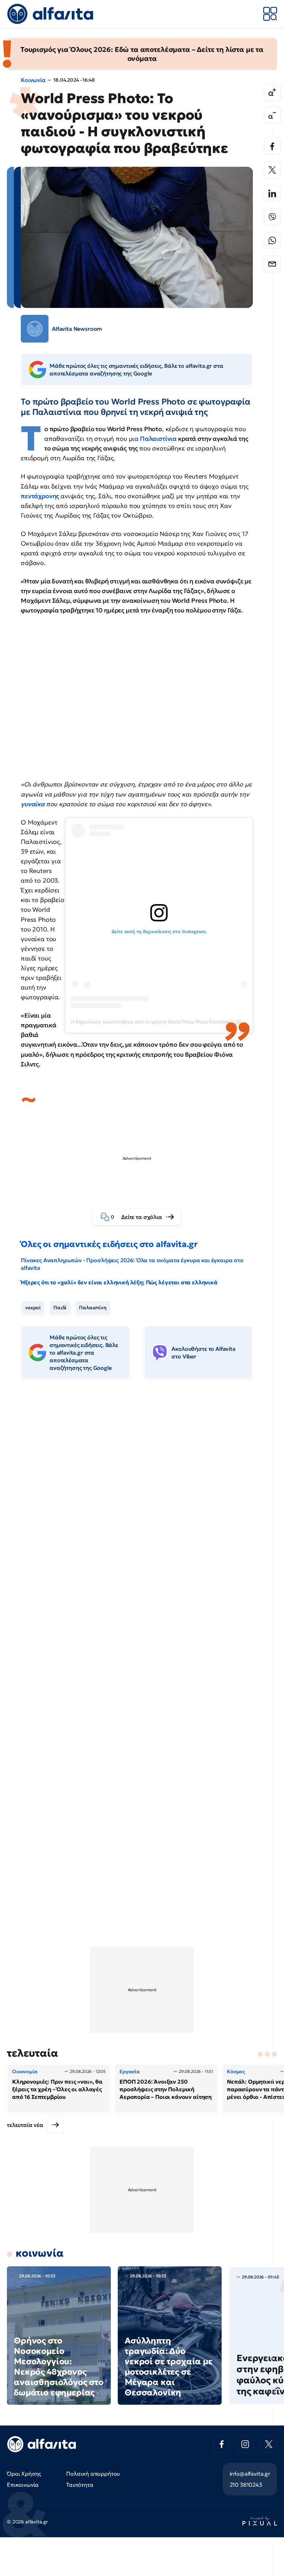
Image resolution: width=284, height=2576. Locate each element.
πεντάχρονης (41, 496)
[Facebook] (272, 146)
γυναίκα (33, 804)
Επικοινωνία (23, 2485)
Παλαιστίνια (159, 439)
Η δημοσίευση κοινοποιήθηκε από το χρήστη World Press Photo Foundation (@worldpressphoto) (175, 1022)
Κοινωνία (33, 80)
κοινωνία (40, 2253)
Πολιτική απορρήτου (93, 2474)
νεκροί (33, 1308)
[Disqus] (142, 1491)
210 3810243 (246, 2485)
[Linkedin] (272, 193)
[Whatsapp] (272, 240)
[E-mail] (272, 264)
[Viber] (272, 217)
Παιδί (60, 1308)
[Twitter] (272, 170)
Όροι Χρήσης (24, 2474)
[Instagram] (245, 2444)
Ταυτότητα (80, 2485)
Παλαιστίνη (93, 1308)
